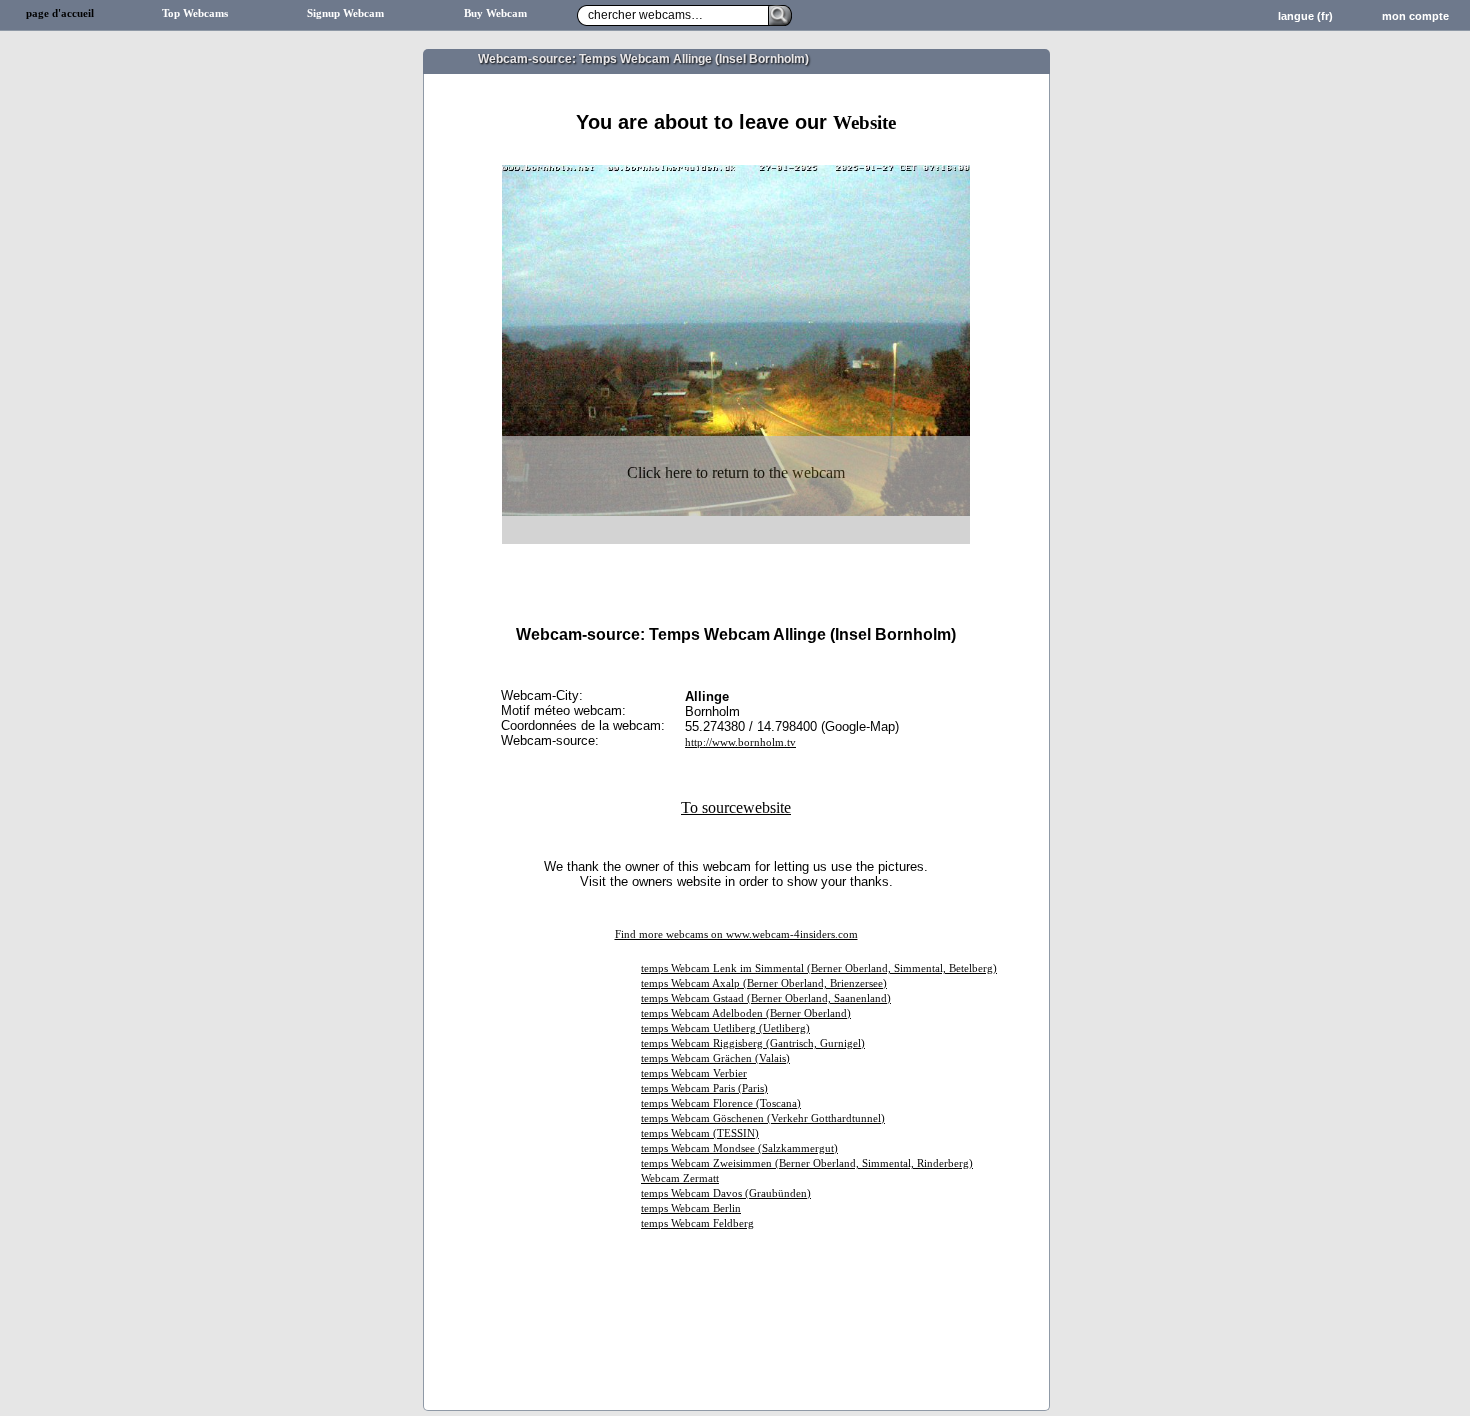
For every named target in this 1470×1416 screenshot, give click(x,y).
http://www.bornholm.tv (740, 742)
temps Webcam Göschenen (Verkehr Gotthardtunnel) (763, 1118)
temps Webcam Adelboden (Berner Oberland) (746, 1013)
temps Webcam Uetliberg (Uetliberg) (725, 1028)
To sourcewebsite (736, 807)
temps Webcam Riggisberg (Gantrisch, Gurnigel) (753, 1043)
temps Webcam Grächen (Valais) (715, 1058)
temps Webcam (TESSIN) (700, 1133)
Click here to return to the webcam (736, 472)
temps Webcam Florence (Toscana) (721, 1103)
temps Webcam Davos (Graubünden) (726, 1193)
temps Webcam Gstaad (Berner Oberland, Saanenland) (766, 998)
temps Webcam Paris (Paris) (704, 1088)
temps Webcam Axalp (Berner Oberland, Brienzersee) (764, 983)
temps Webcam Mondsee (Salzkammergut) (739, 1148)
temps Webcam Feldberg (697, 1223)
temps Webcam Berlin (691, 1208)
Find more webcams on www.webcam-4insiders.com (736, 934)
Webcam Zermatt (680, 1178)
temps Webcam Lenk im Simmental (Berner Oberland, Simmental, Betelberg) (819, 968)
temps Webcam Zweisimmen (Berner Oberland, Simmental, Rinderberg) (807, 1163)
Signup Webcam (345, 13)
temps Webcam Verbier (694, 1073)
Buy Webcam (495, 13)
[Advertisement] (736, 157)
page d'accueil (60, 13)
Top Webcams (195, 13)
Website (864, 122)
